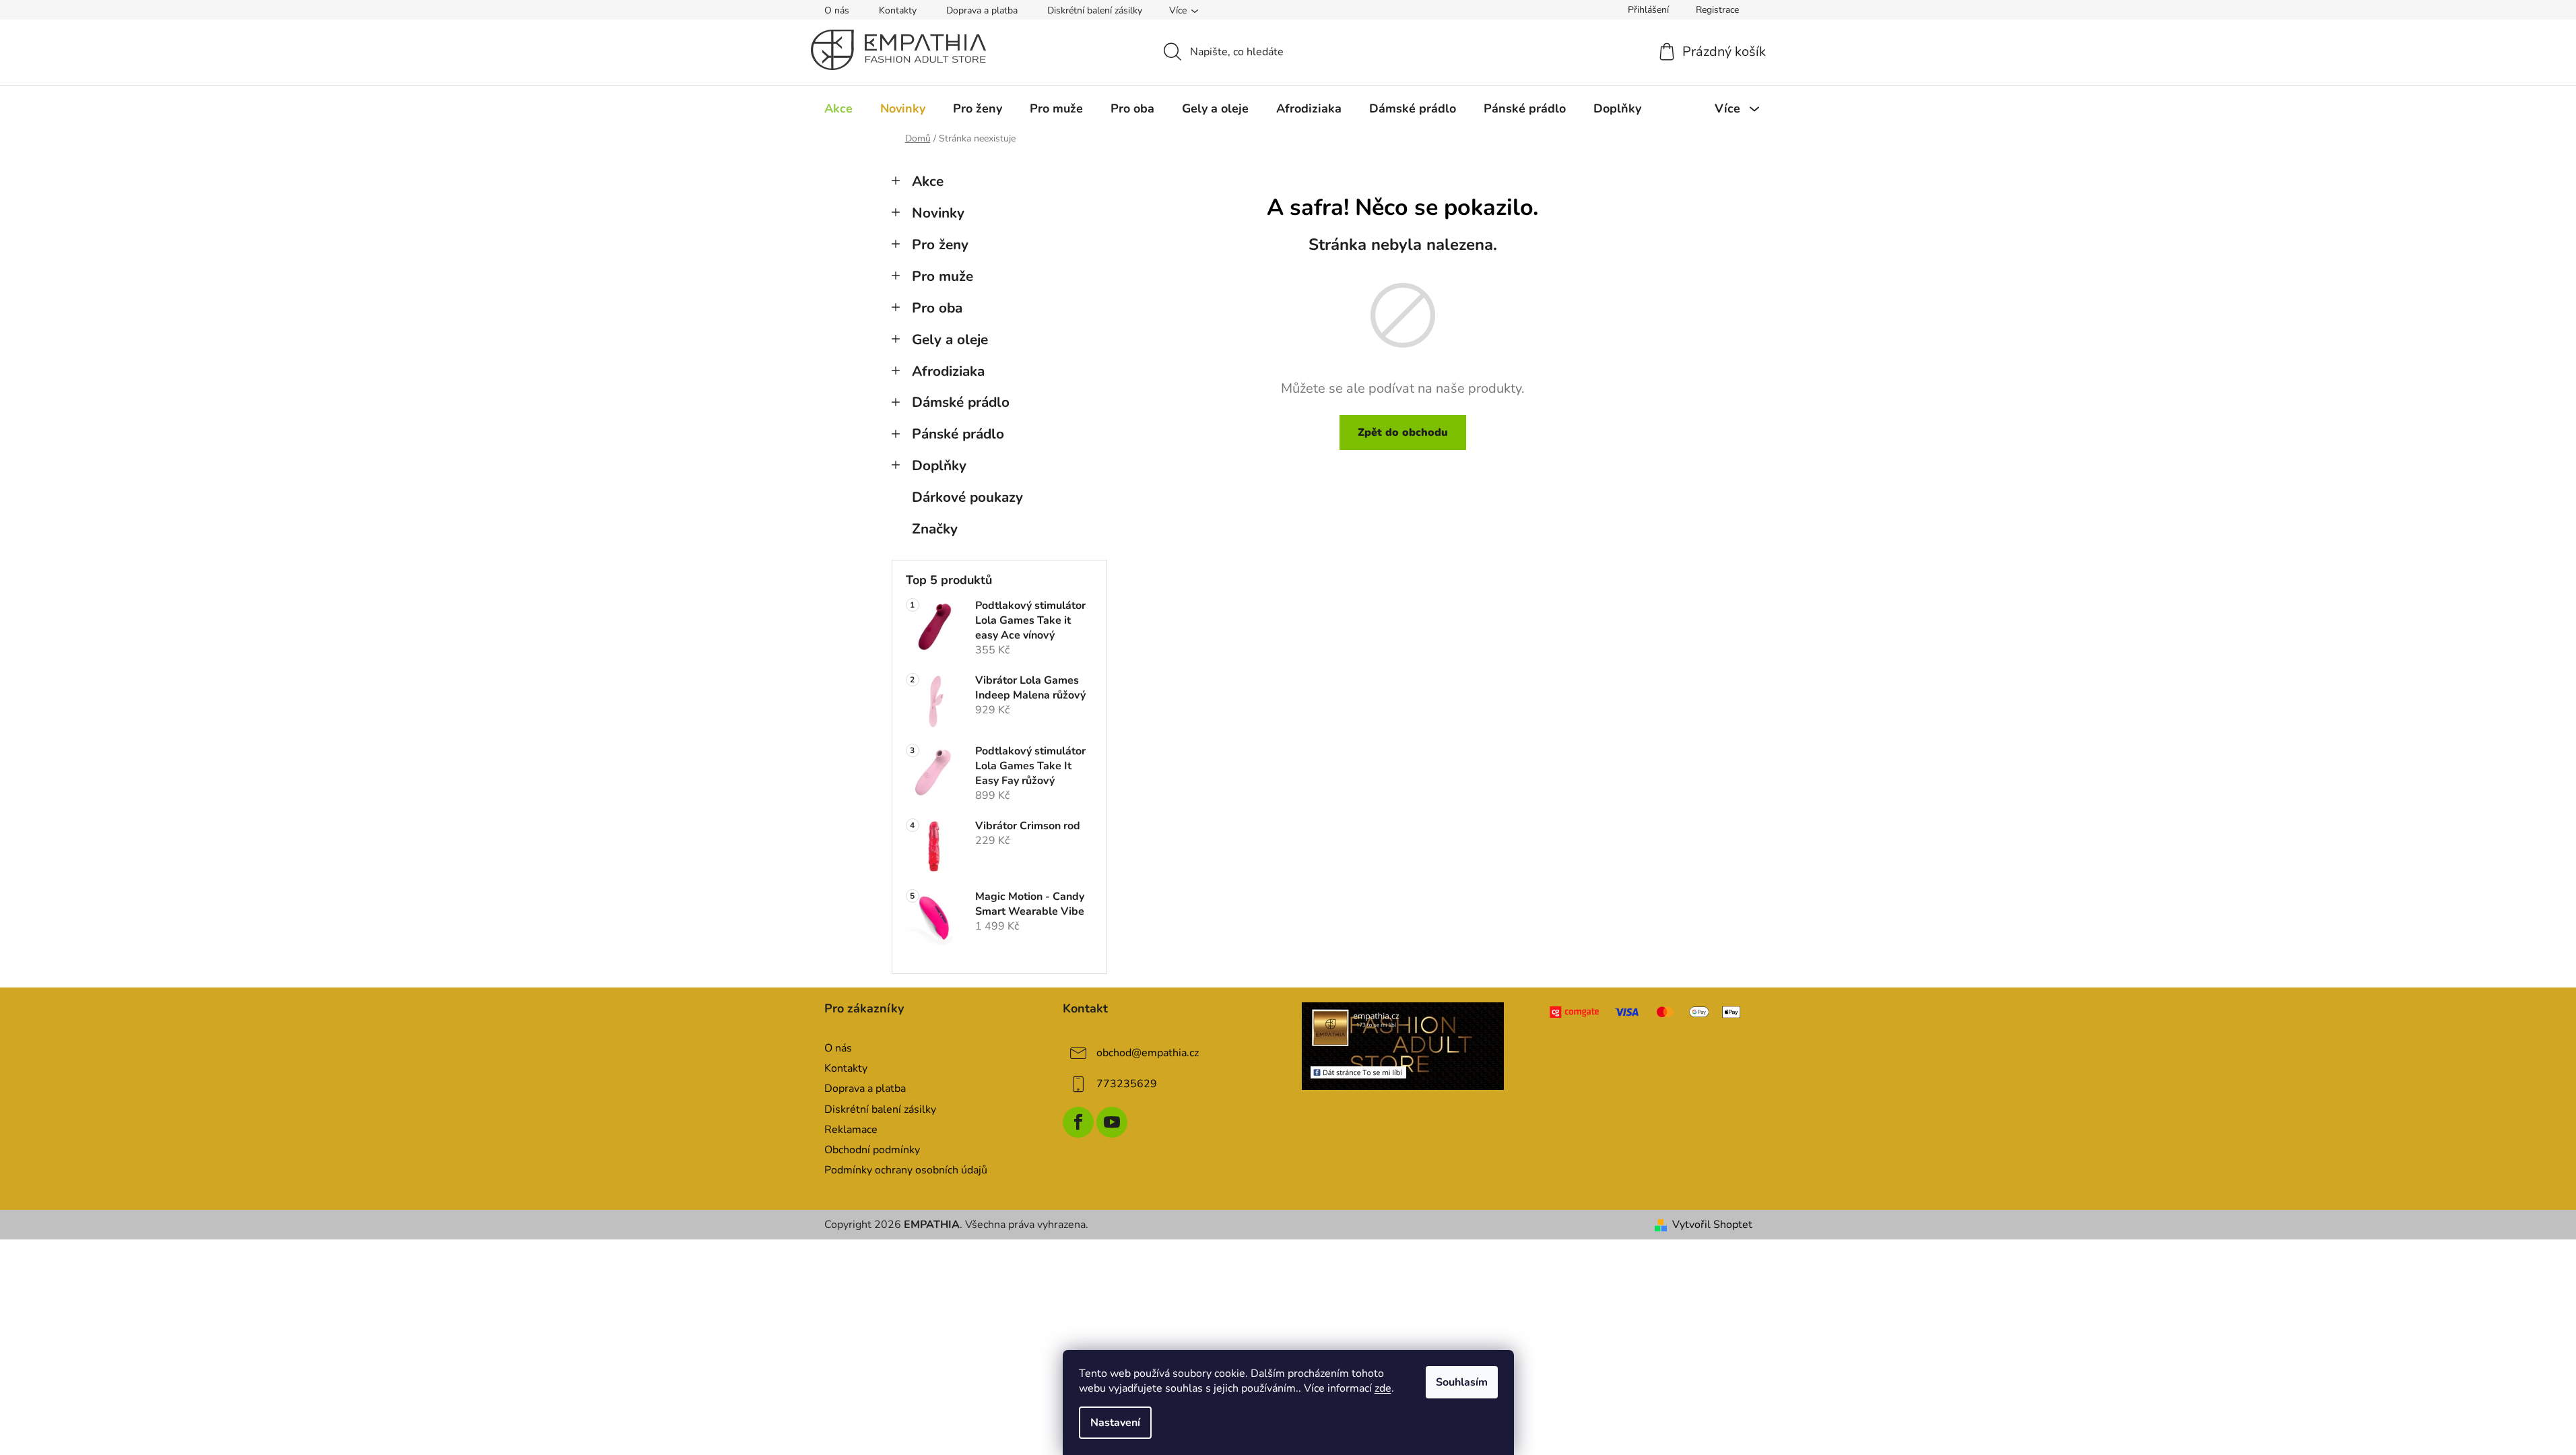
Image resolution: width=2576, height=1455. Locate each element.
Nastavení (1115, 1423)
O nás (837, 10)
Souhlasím (1462, 1382)
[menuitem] (838, 108)
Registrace (1717, 10)
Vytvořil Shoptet (1712, 1225)
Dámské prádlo (961, 402)
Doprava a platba (982, 10)
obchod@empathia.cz (1148, 1053)
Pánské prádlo (958, 434)
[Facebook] (1078, 1122)
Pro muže (943, 276)
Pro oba (937, 308)
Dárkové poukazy (967, 497)
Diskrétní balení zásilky (1095, 10)
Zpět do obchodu (1403, 432)
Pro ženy (940, 245)
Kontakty (898, 10)
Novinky (938, 213)
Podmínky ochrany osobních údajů (906, 1170)
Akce (928, 181)
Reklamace (851, 1130)
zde (1383, 1388)
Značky (935, 529)
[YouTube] (1112, 1122)
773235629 (1127, 1084)
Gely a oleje (950, 339)
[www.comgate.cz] (1646, 1012)
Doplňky (939, 465)
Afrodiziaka (948, 371)
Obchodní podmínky (872, 1150)
